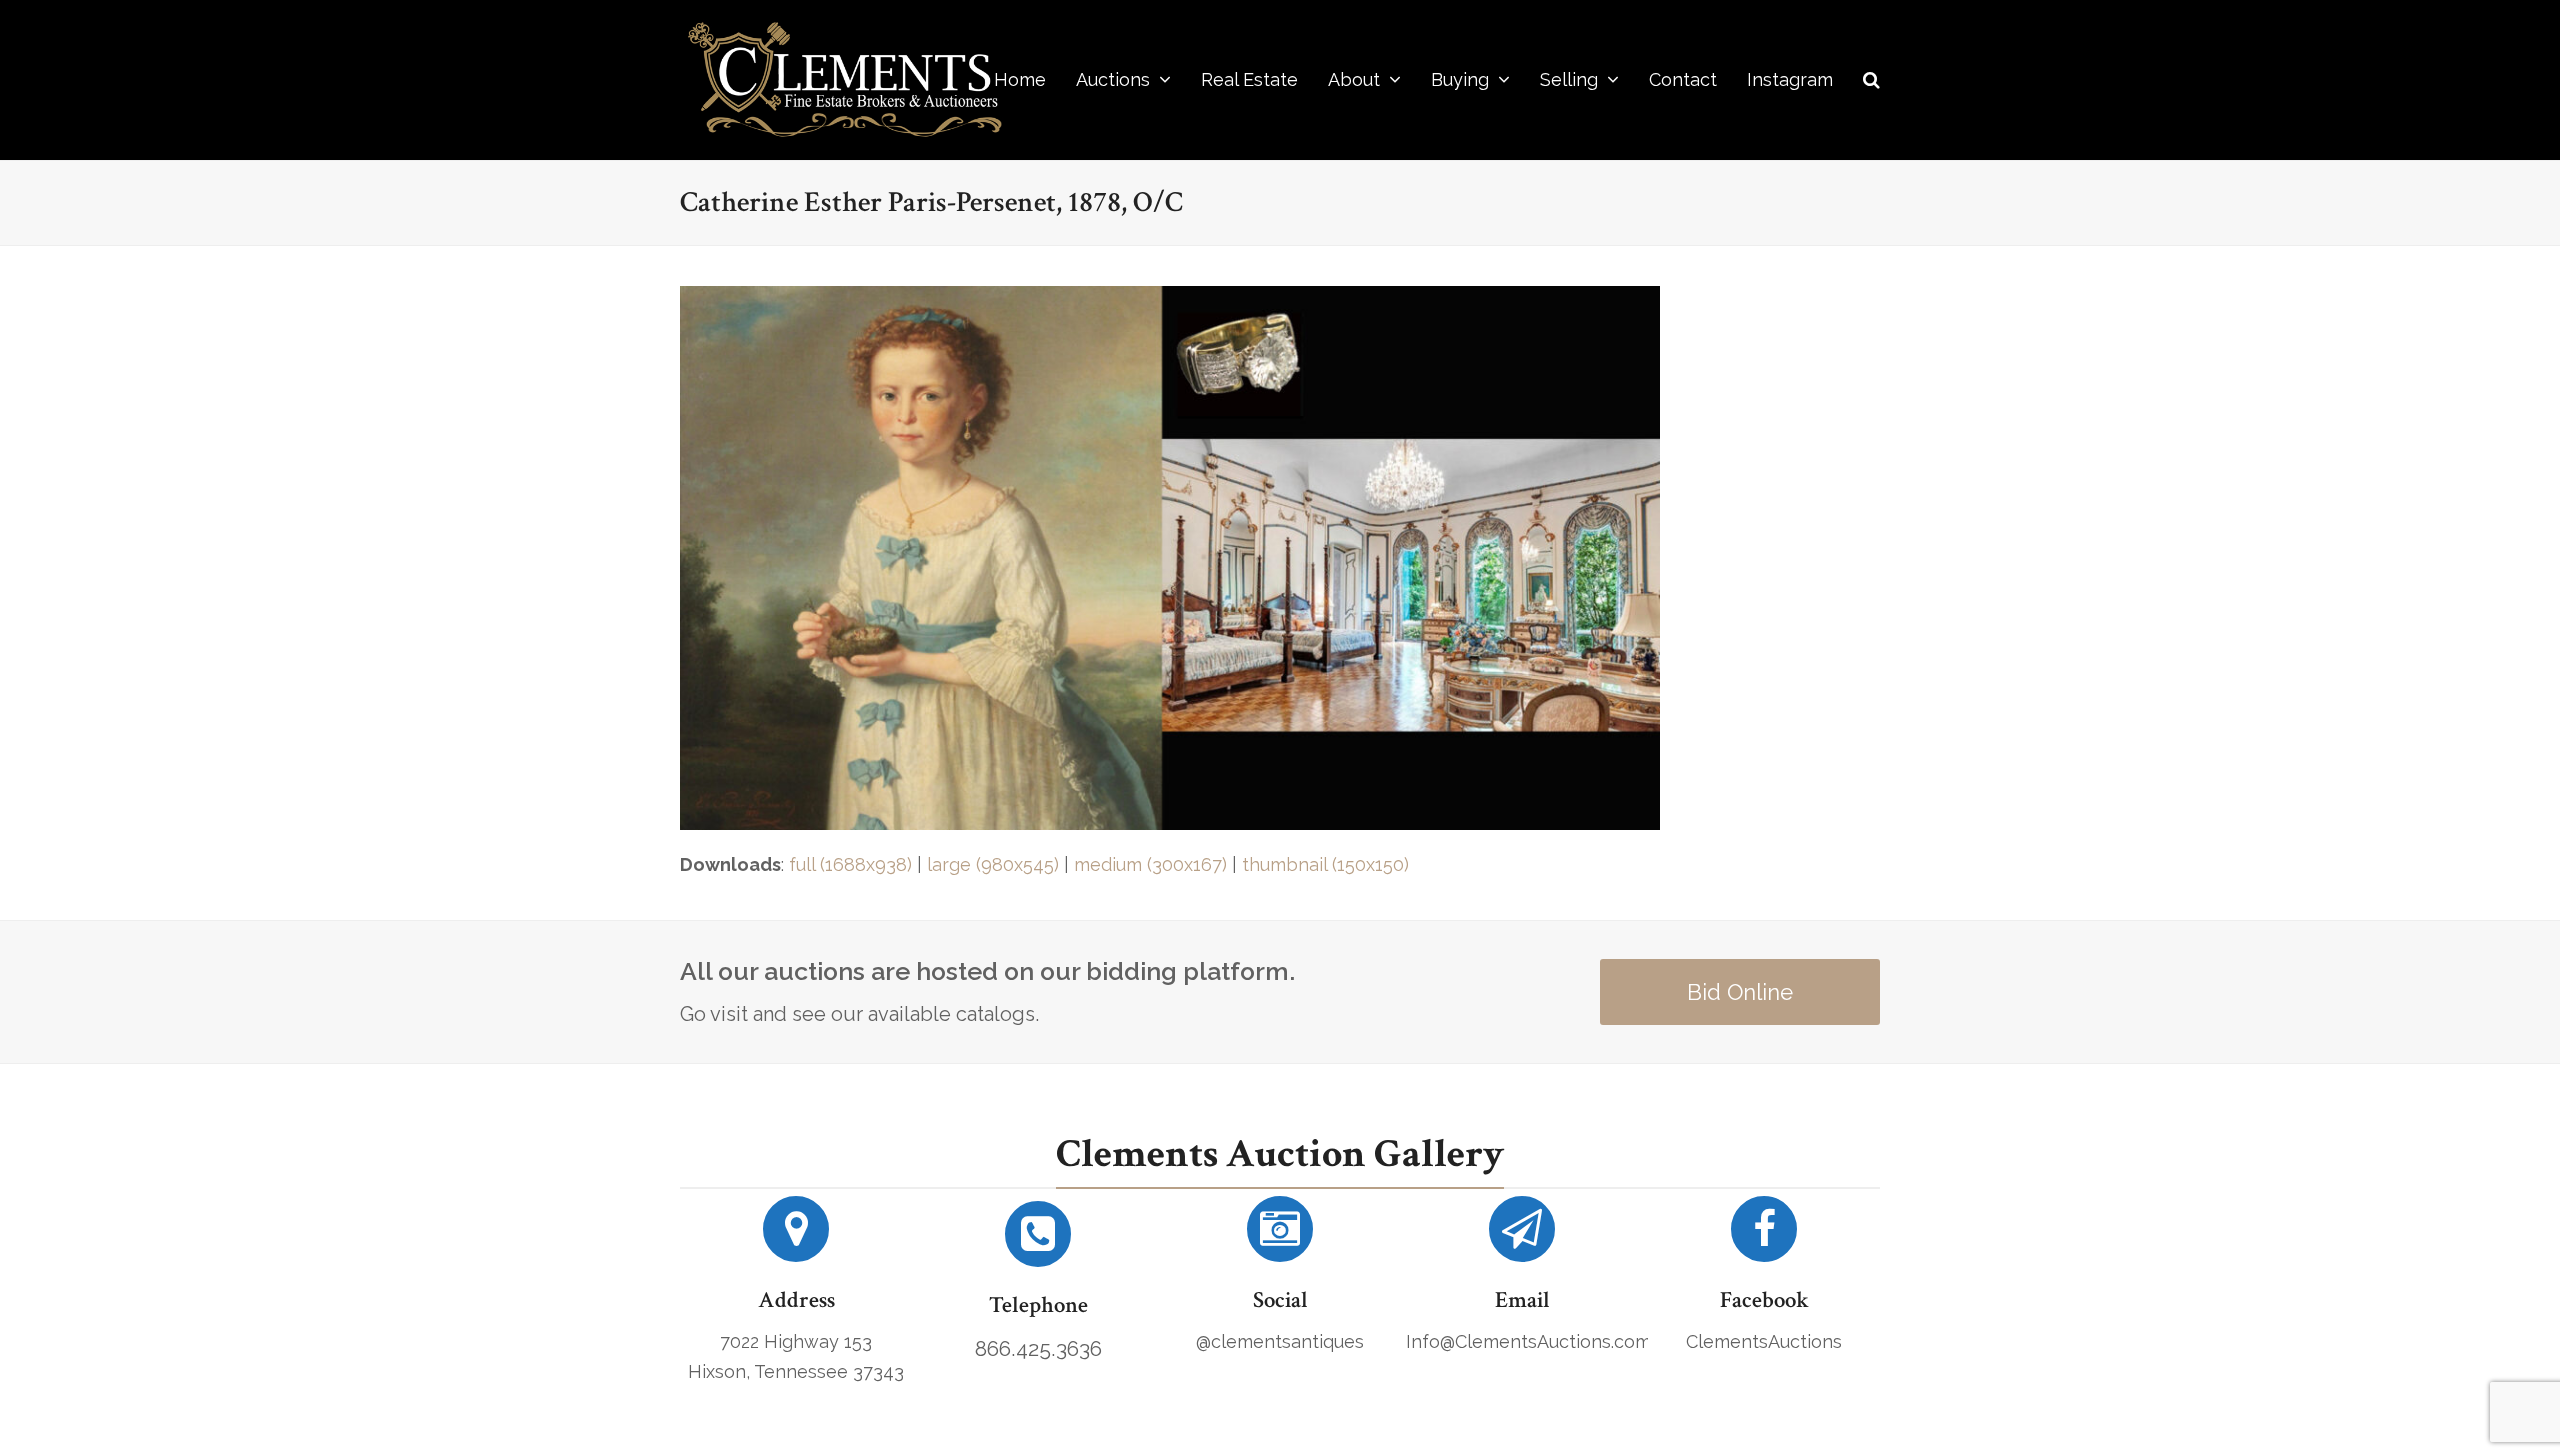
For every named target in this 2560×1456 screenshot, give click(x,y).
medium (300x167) (1150, 864)
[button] (1871, 80)
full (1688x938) (850, 864)
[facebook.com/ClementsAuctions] (1764, 1236)
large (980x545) (993, 864)
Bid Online (1740, 992)
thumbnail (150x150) (1325, 864)
